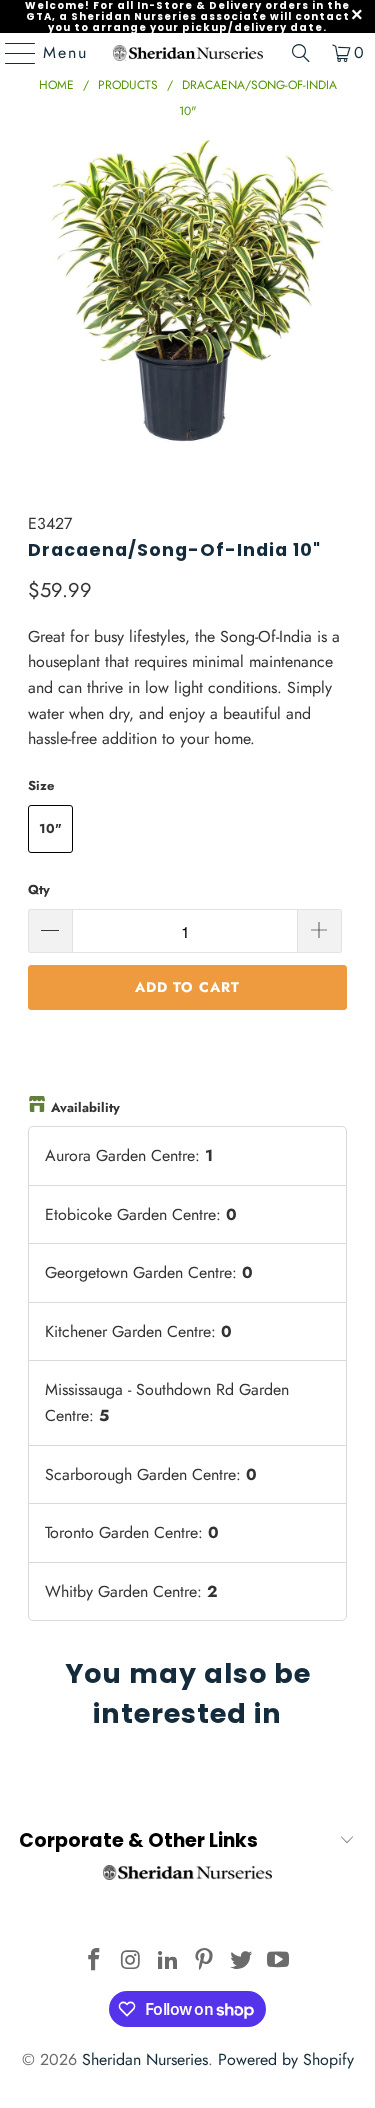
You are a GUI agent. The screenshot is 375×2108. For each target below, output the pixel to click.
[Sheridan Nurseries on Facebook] (95, 1961)
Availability (85, 1107)
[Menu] (11, 53)
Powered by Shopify (286, 2059)
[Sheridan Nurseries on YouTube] (278, 1961)
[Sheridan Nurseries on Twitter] (242, 1961)
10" (50, 828)
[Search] (301, 53)
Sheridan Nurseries (145, 2059)
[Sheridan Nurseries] (188, 53)
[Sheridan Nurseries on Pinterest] (205, 1961)
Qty (39, 889)
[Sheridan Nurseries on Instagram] (132, 1961)
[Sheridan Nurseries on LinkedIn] (168, 1961)
